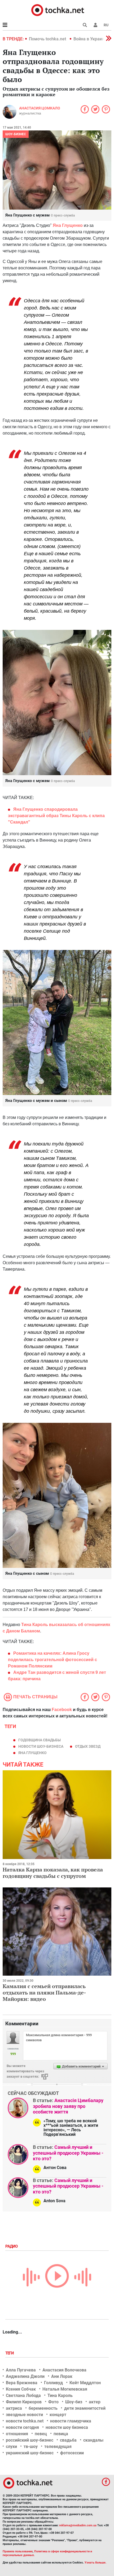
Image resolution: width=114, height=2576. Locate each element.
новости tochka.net (25, 2421)
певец (41, 2434)
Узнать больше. (95, 2563)
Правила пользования (18, 2551)
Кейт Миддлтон (85, 2383)
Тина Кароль (60, 2395)
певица (61, 2434)
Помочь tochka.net (48, 39)
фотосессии (72, 2453)
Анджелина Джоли (25, 2376)
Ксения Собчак (21, 2389)
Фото (53, 2402)
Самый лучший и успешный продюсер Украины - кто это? (68, 2153)
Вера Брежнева (22, 2383)
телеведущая (58, 2446)
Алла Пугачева (21, 2370)
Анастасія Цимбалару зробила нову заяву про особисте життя (68, 2106)
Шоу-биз (74, 2402)
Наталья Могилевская (65, 2389)
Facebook (62, 1710)
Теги (10, 2353)
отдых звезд (88, 1746)
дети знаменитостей (85, 2408)
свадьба (68, 2440)
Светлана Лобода (23, 2395)
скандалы (93, 2440)
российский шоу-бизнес (30, 2440)
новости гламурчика (71, 2421)
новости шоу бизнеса (67, 2427)
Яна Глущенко (68, 225)
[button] (95, 25)
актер (95, 2402)
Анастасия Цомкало (40, 108)
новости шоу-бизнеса (41, 1746)
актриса (14, 2408)
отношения (17, 2434)
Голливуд (53, 2383)
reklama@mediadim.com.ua (78, 2525)
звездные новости (24, 2415)
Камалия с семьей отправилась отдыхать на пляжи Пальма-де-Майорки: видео (44, 1993)
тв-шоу (31, 2446)
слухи (11, 2446)
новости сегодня (22, 2427)
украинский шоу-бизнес (30, 2453)
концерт (58, 2415)
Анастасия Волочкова (64, 2370)
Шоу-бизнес (16, 134)
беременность (43, 2408)
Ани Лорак (62, 2376)
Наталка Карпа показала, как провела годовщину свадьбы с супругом (53, 1873)
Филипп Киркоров (24, 2402)
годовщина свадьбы (40, 1740)
